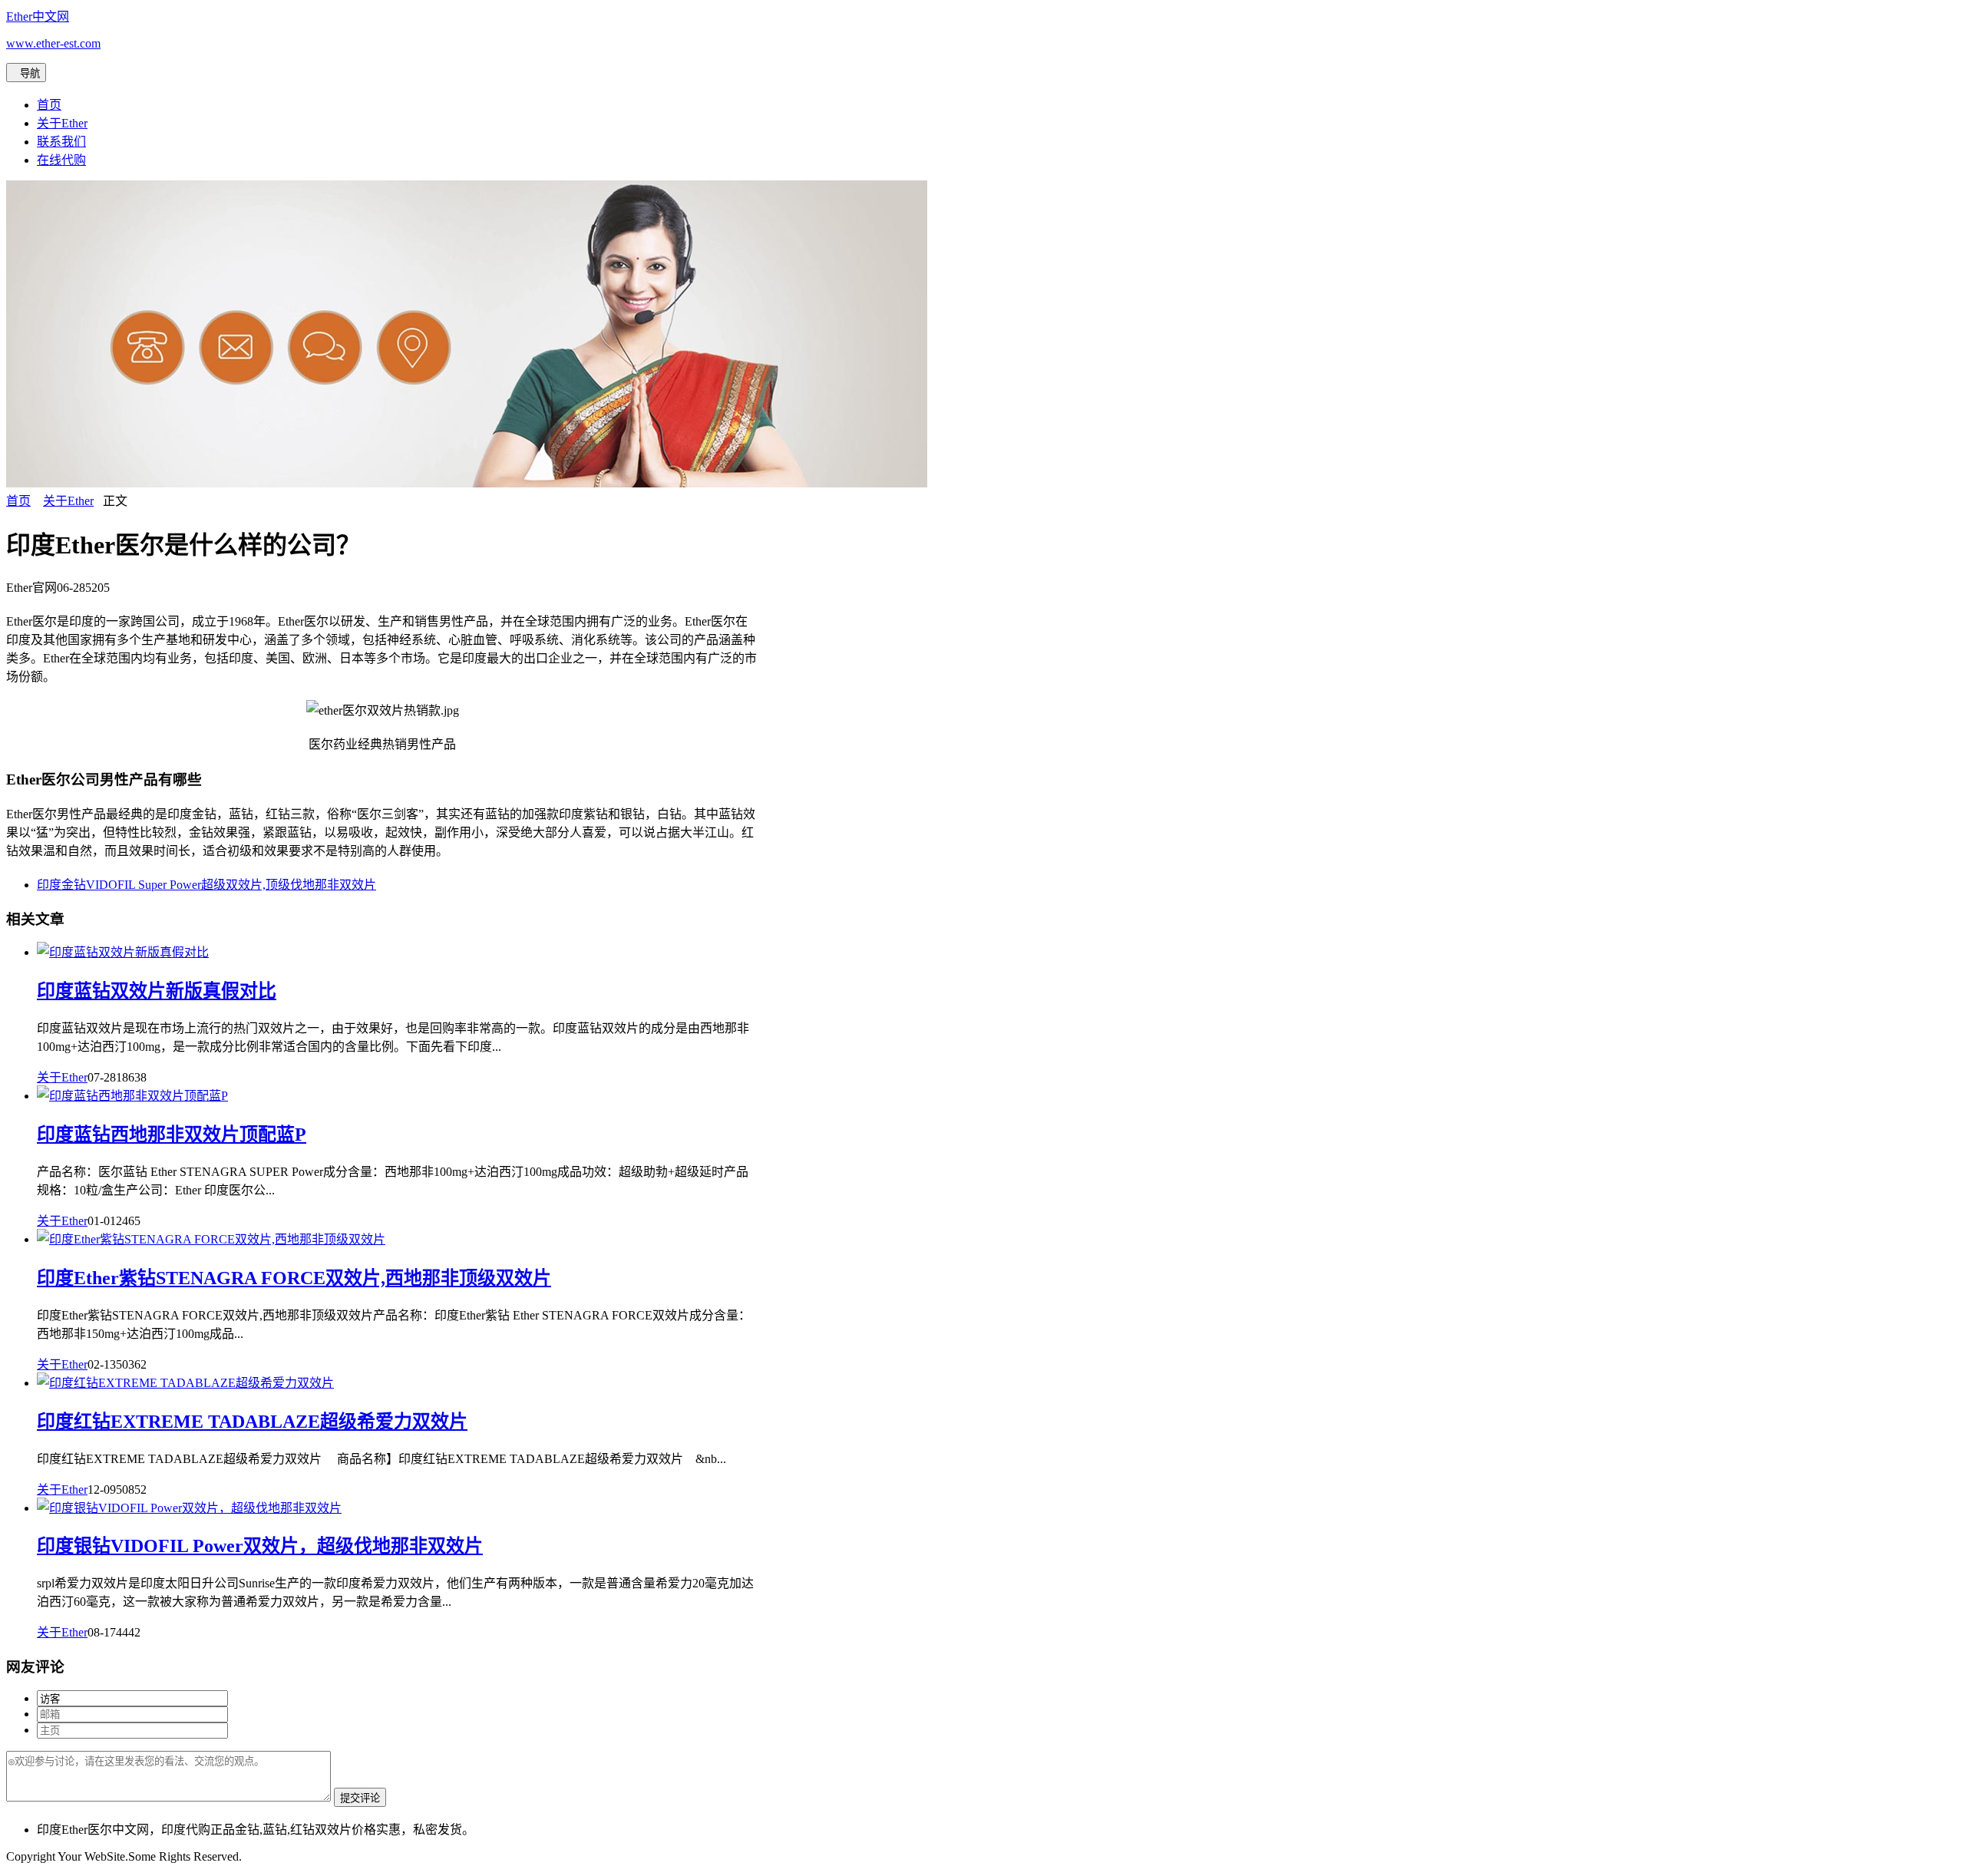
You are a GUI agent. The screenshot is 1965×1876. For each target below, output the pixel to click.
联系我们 (61, 142)
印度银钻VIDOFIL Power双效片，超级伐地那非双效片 (260, 1546)
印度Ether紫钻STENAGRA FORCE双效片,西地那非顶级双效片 (294, 1278)
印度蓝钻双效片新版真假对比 (157, 991)
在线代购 (61, 160)
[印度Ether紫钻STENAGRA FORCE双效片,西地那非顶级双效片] (211, 1239)
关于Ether (62, 123)
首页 (49, 105)
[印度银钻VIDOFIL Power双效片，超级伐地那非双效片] (189, 1508)
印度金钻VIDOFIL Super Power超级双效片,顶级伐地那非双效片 (206, 885)
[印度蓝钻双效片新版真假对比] (123, 952)
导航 (26, 73)
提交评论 (360, 1798)
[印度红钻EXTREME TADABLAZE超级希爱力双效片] (185, 1383)
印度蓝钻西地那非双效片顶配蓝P (172, 1135)
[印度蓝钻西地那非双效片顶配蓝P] (132, 1096)
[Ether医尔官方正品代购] (467, 483)
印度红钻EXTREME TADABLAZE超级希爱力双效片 (252, 1422)
